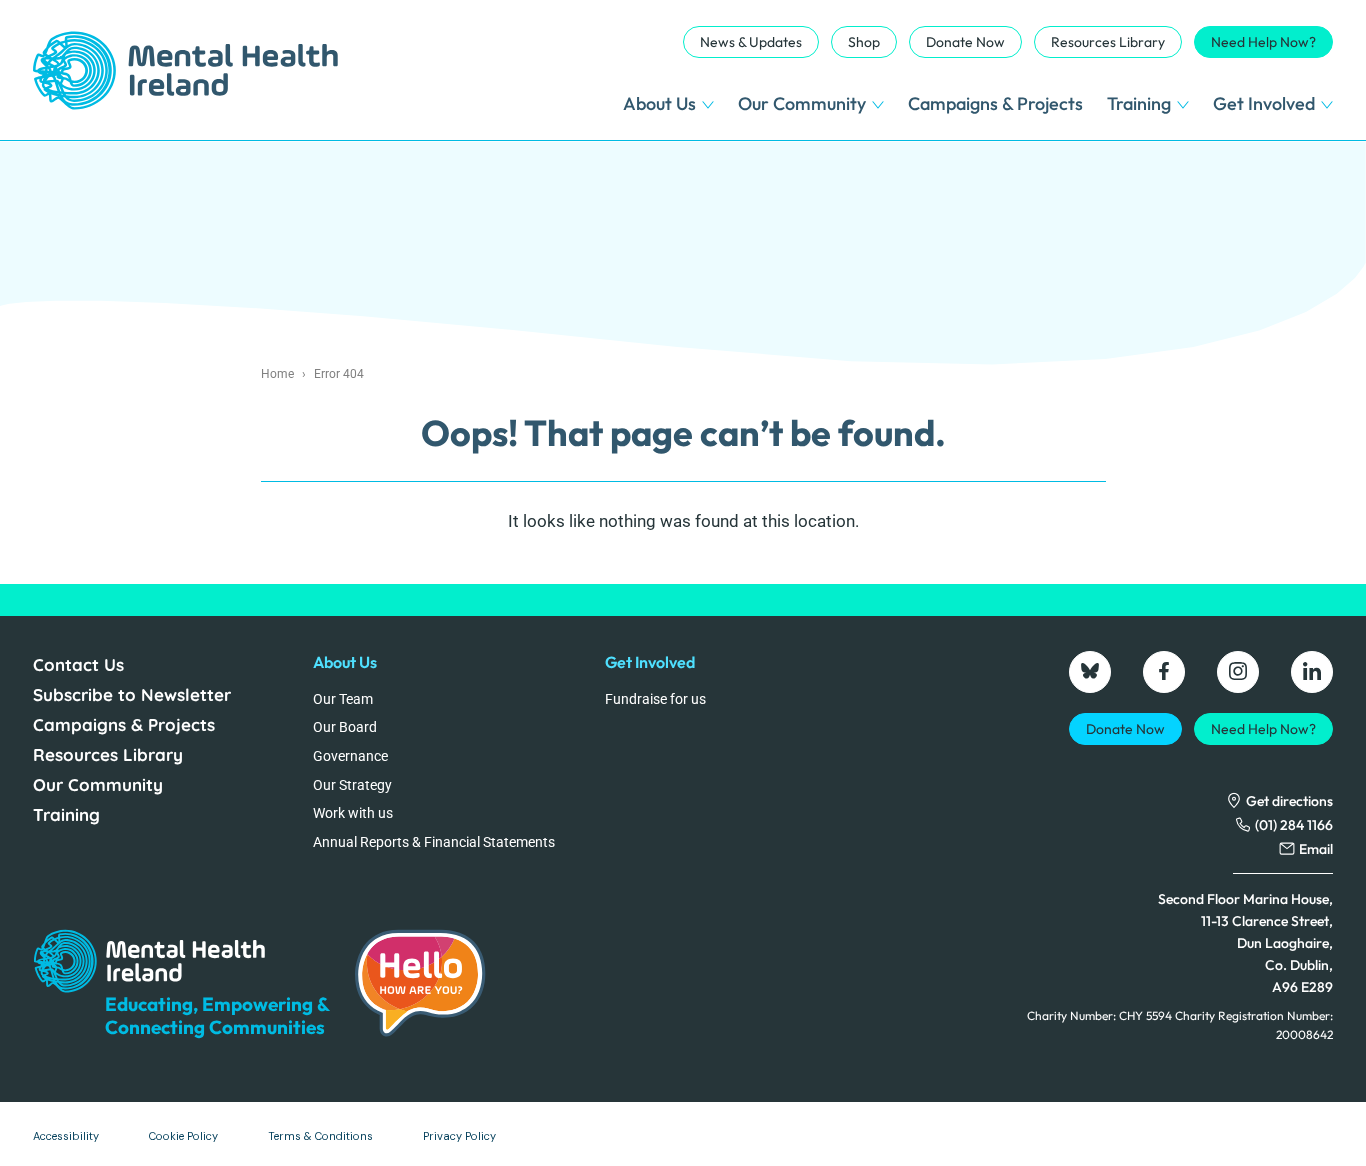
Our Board (345, 727)
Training (1139, 103)
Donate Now (965, 42)
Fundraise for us (655, 699)
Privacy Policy (459, 1136)
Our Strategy (352, 785)
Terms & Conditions (320, 1136)
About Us (659, 103)
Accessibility (66, 1136)
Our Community (802, 103)
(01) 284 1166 (1294, 825)
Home (277, 374)
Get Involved (1264, 103)
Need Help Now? (1263, 42)
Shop (864, 42)
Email (1316, 849)
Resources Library (1108, 42)
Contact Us (78, 664)
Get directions (1289, 801)
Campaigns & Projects (995, 103)
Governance (350, 756)
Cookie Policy (183, 1136)
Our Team (343, 699)
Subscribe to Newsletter (132, 694)
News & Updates (751, 42)
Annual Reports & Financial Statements (434, 842)
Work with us (353, 813)
